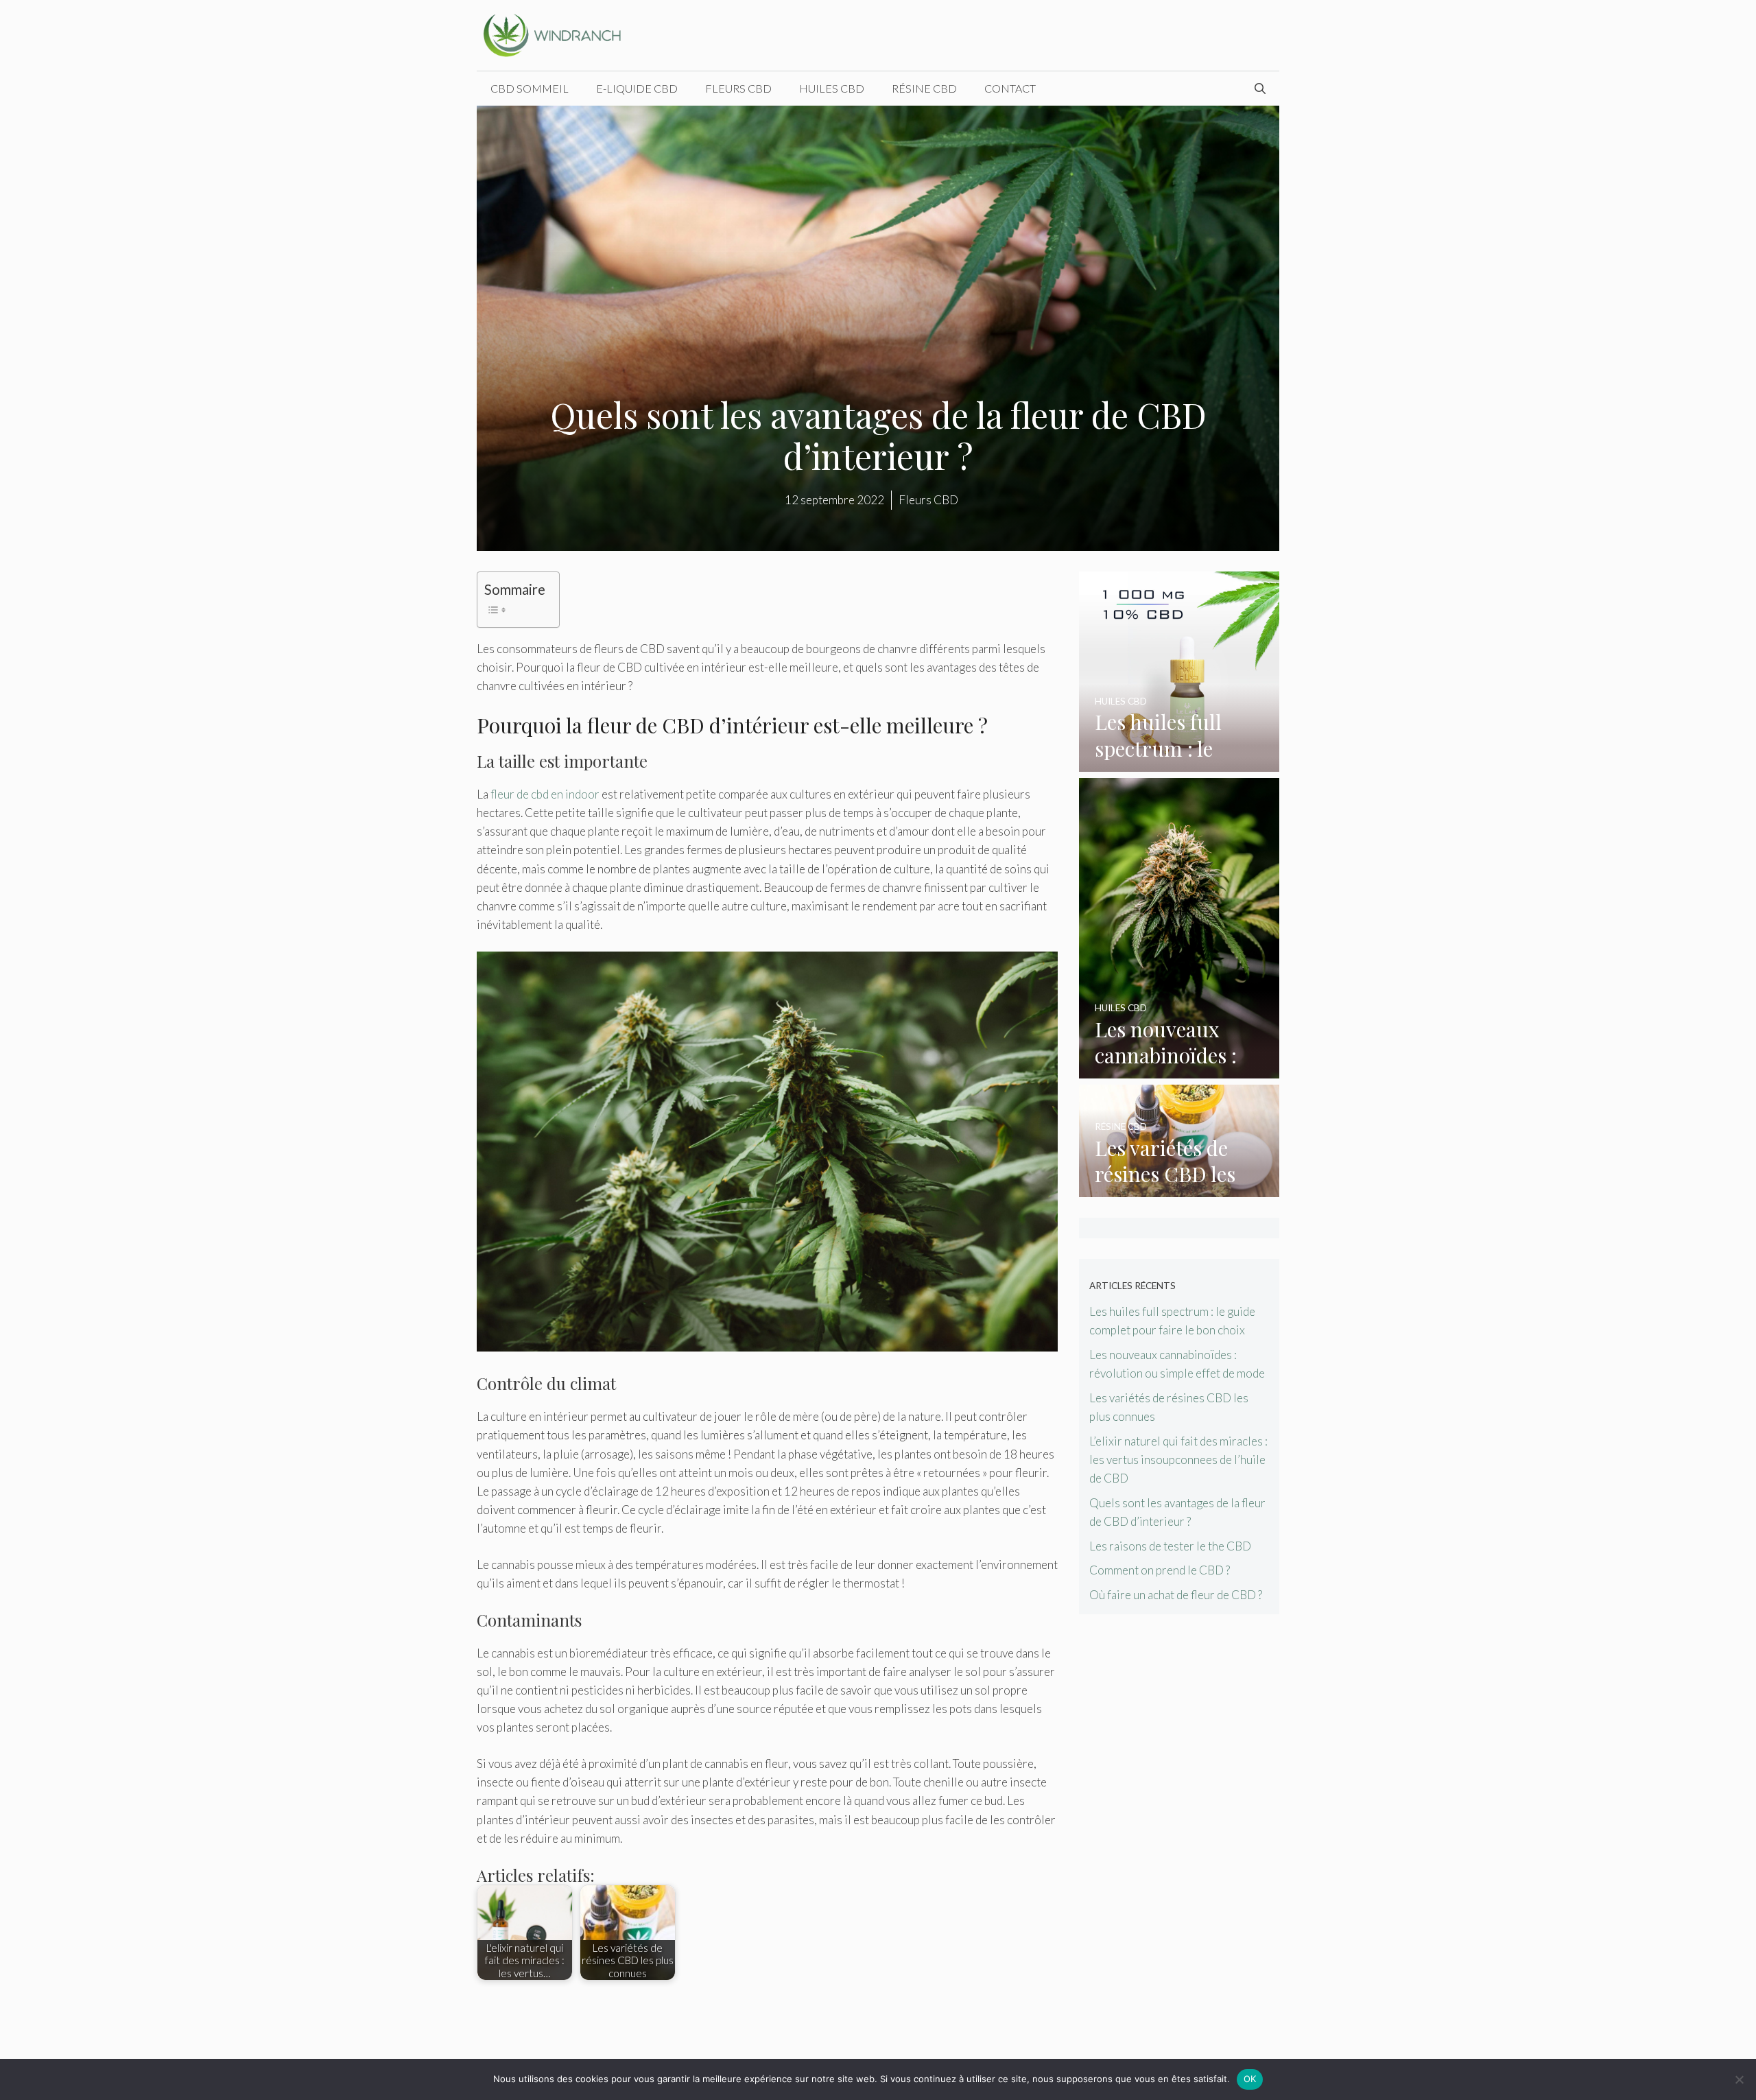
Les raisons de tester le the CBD (1170, 1546)
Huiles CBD (832, 88)
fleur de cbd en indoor (545, 794)
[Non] (1739, 2079)
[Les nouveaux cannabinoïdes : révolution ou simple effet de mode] (1179, 1069)
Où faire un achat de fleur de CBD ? (1176, 1595)
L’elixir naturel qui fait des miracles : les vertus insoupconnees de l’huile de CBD (1178, 1460)
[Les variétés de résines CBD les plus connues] (1179, 1188)
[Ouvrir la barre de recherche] (1260, 89)
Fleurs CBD (738, 88)
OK (1250, 2079)
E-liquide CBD (637, 88)
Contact (1010, 88)
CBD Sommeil (530, 88)
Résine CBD (924, 88)
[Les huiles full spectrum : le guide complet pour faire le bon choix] (1179, 763)
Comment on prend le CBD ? (1160, 1570)
